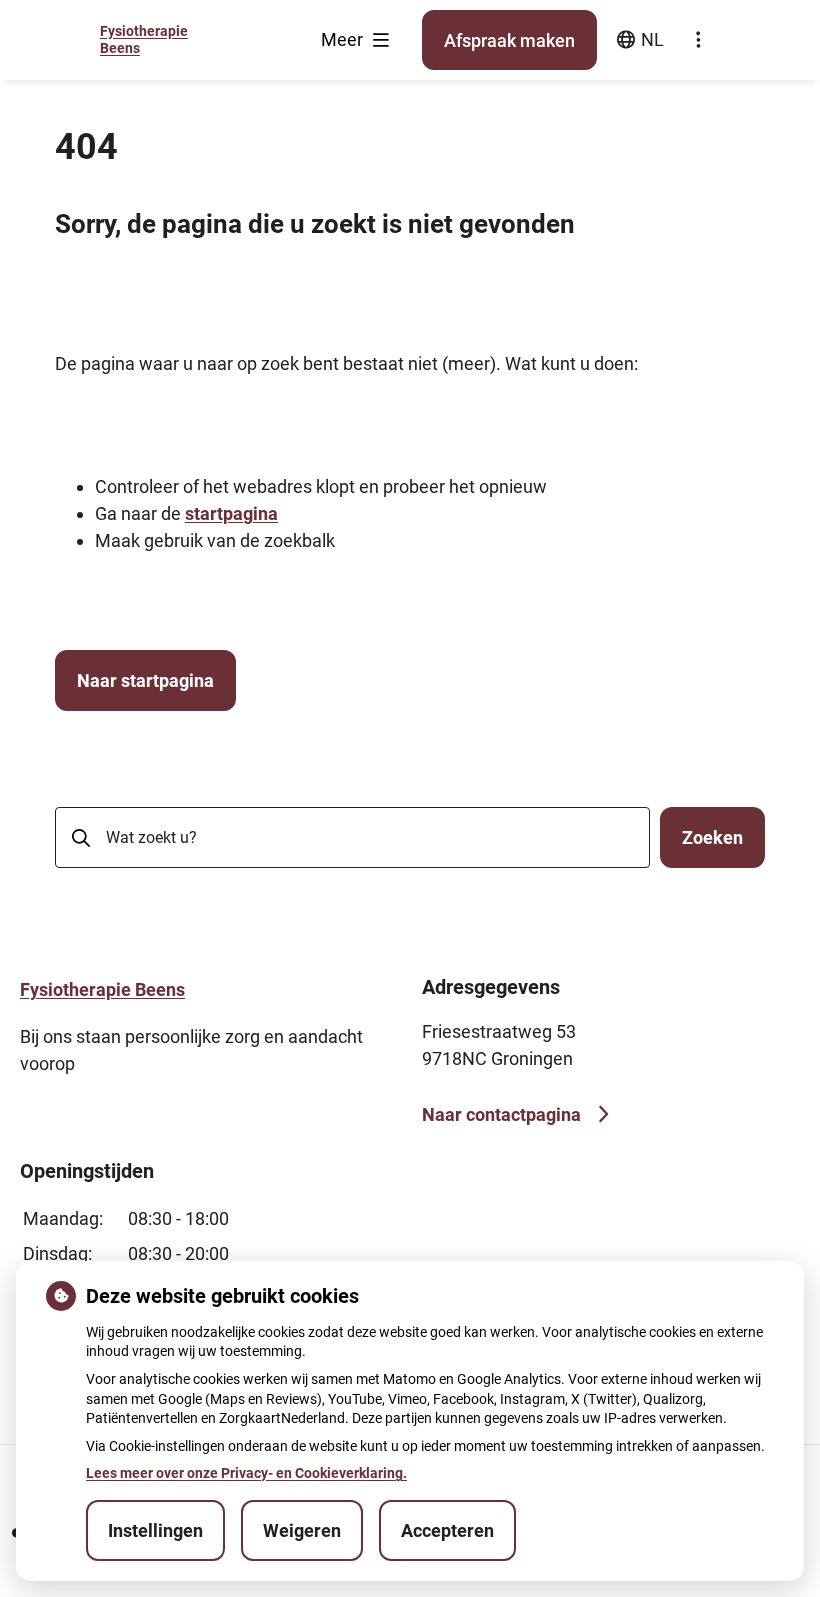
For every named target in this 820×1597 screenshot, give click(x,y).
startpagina (231, 513)
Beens (102, 989)
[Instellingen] (698, 40)
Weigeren (302, 1530)
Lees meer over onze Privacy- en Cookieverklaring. (246, 1473)
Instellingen (155, 1530)
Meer (344, 39)
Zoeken (712, 837)
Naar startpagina (145, 680)
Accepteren (447, 1530)
